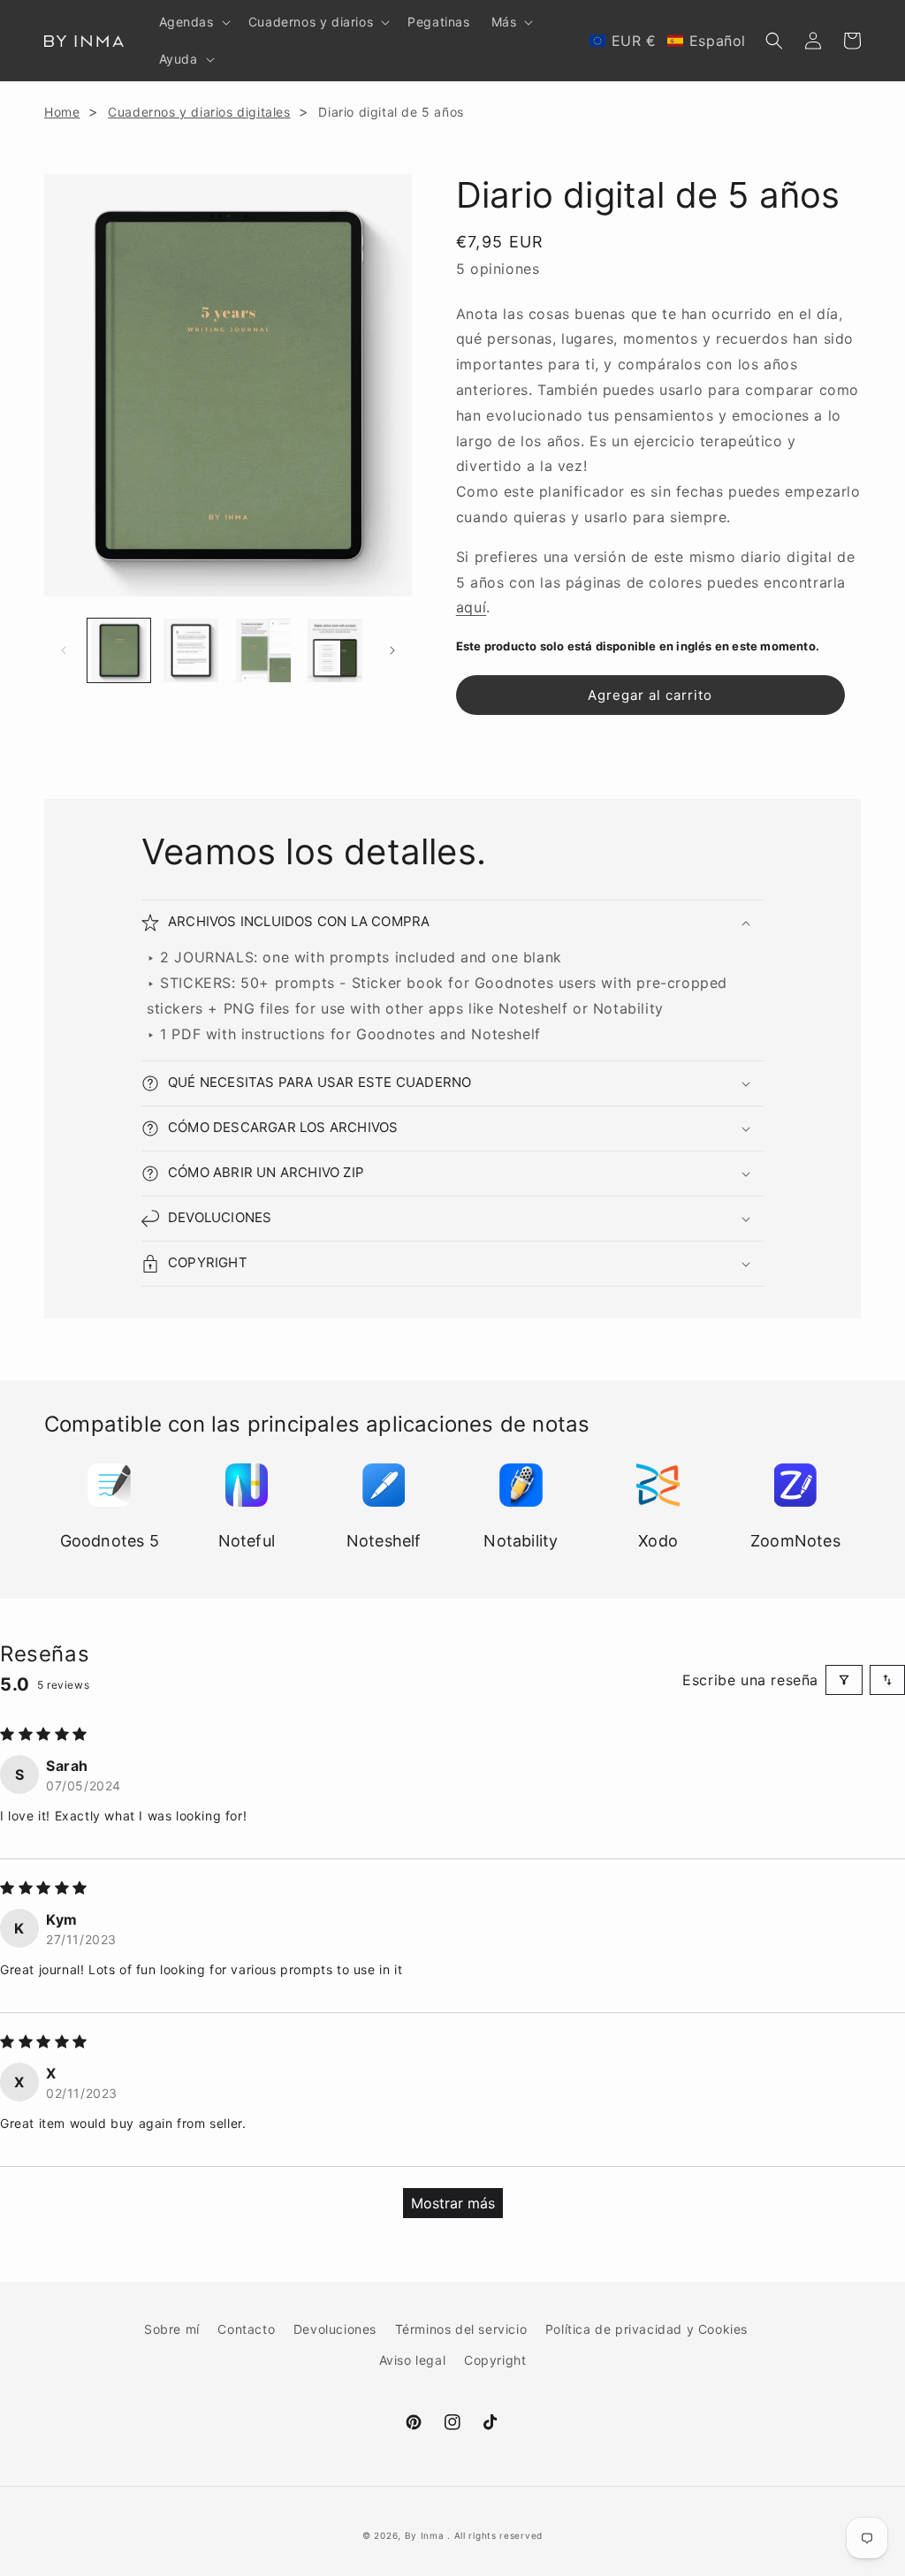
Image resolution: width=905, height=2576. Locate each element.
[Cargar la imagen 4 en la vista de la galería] (335, 650)
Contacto (246, 2329)
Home (62, 112)
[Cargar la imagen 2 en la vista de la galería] (190, 650)
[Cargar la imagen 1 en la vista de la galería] (119, 650)
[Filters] (844, 1680)
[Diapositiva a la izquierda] (64, 650)
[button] (193, 22)
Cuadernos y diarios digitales (199, 112)
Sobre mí (172, 2329)
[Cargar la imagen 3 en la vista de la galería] (263, 650)
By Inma (425, 2535)
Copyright (495, 2360)
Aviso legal (413, 2360)
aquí (471, 607)
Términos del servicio (461, 2329)
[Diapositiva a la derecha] (392, 650)
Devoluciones (335, 2329)
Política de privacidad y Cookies (646, 2329)
